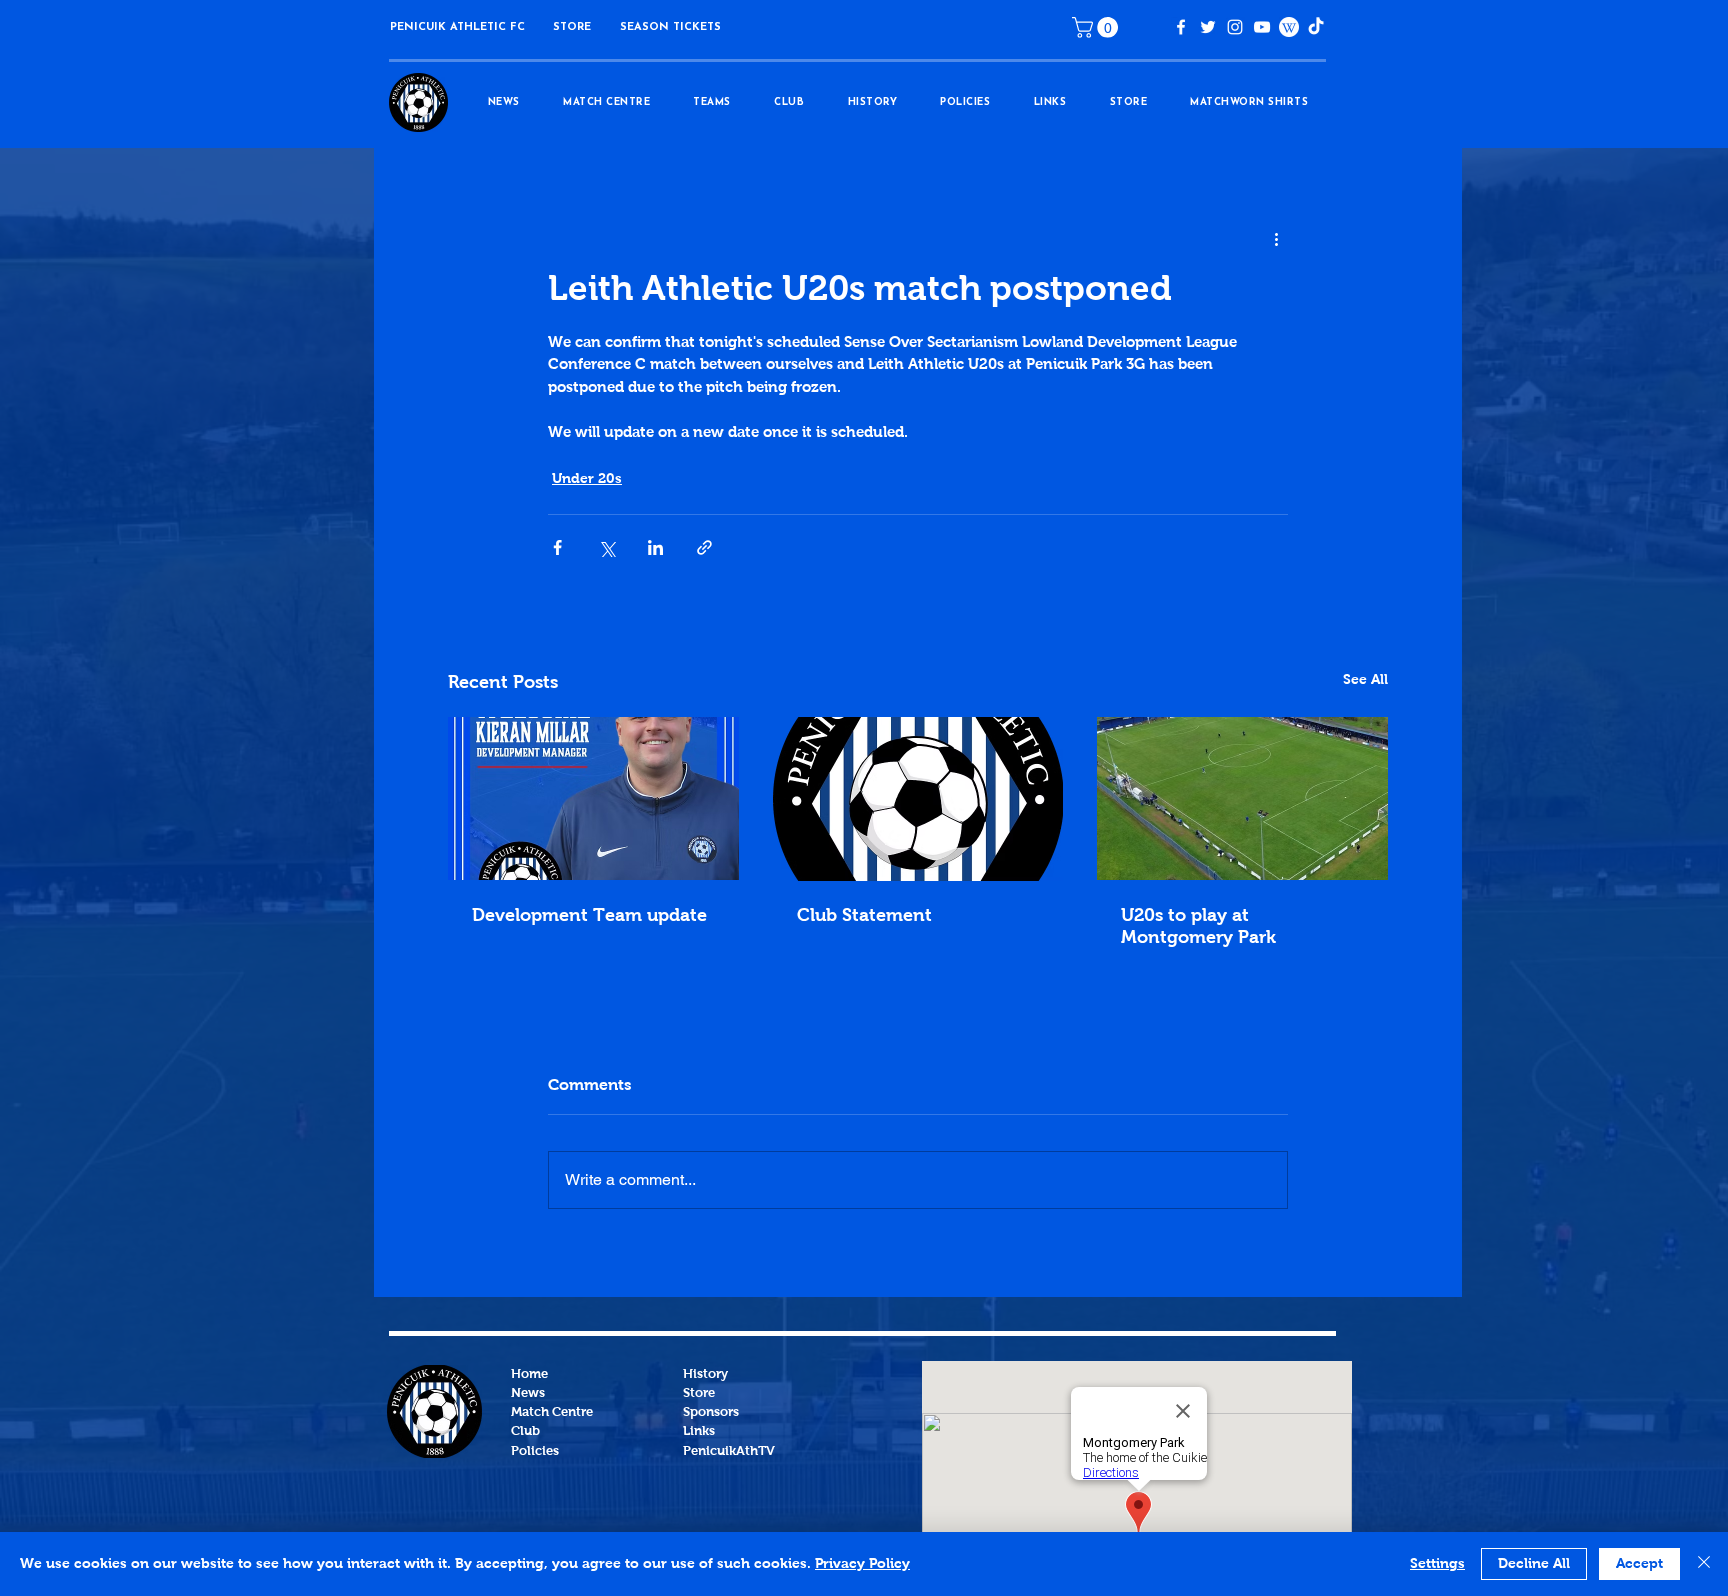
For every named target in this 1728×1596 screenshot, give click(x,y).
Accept (1639, 1564)
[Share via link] (704, 547)
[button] (572, 27)
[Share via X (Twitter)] (606, 547)
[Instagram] (1235, 27)
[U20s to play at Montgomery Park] (1242, 798)
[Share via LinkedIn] (655, 547)
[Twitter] (1208, 27)
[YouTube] (1262, 27)
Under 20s (587, 479)
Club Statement (864, 916)
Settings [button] (1437, 1564)
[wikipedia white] (1289, 27)
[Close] (1704, 1564)
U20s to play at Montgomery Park (1198, 927)
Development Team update (589, 916)
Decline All (1534, 1564)
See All (1365, 680)
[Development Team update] (593, 798)
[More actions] (1276, 240)
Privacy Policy (862, 1564)
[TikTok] (1316, 27)
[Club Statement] (918, 799)
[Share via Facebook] (557, 547)
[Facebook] (1181, 27)
